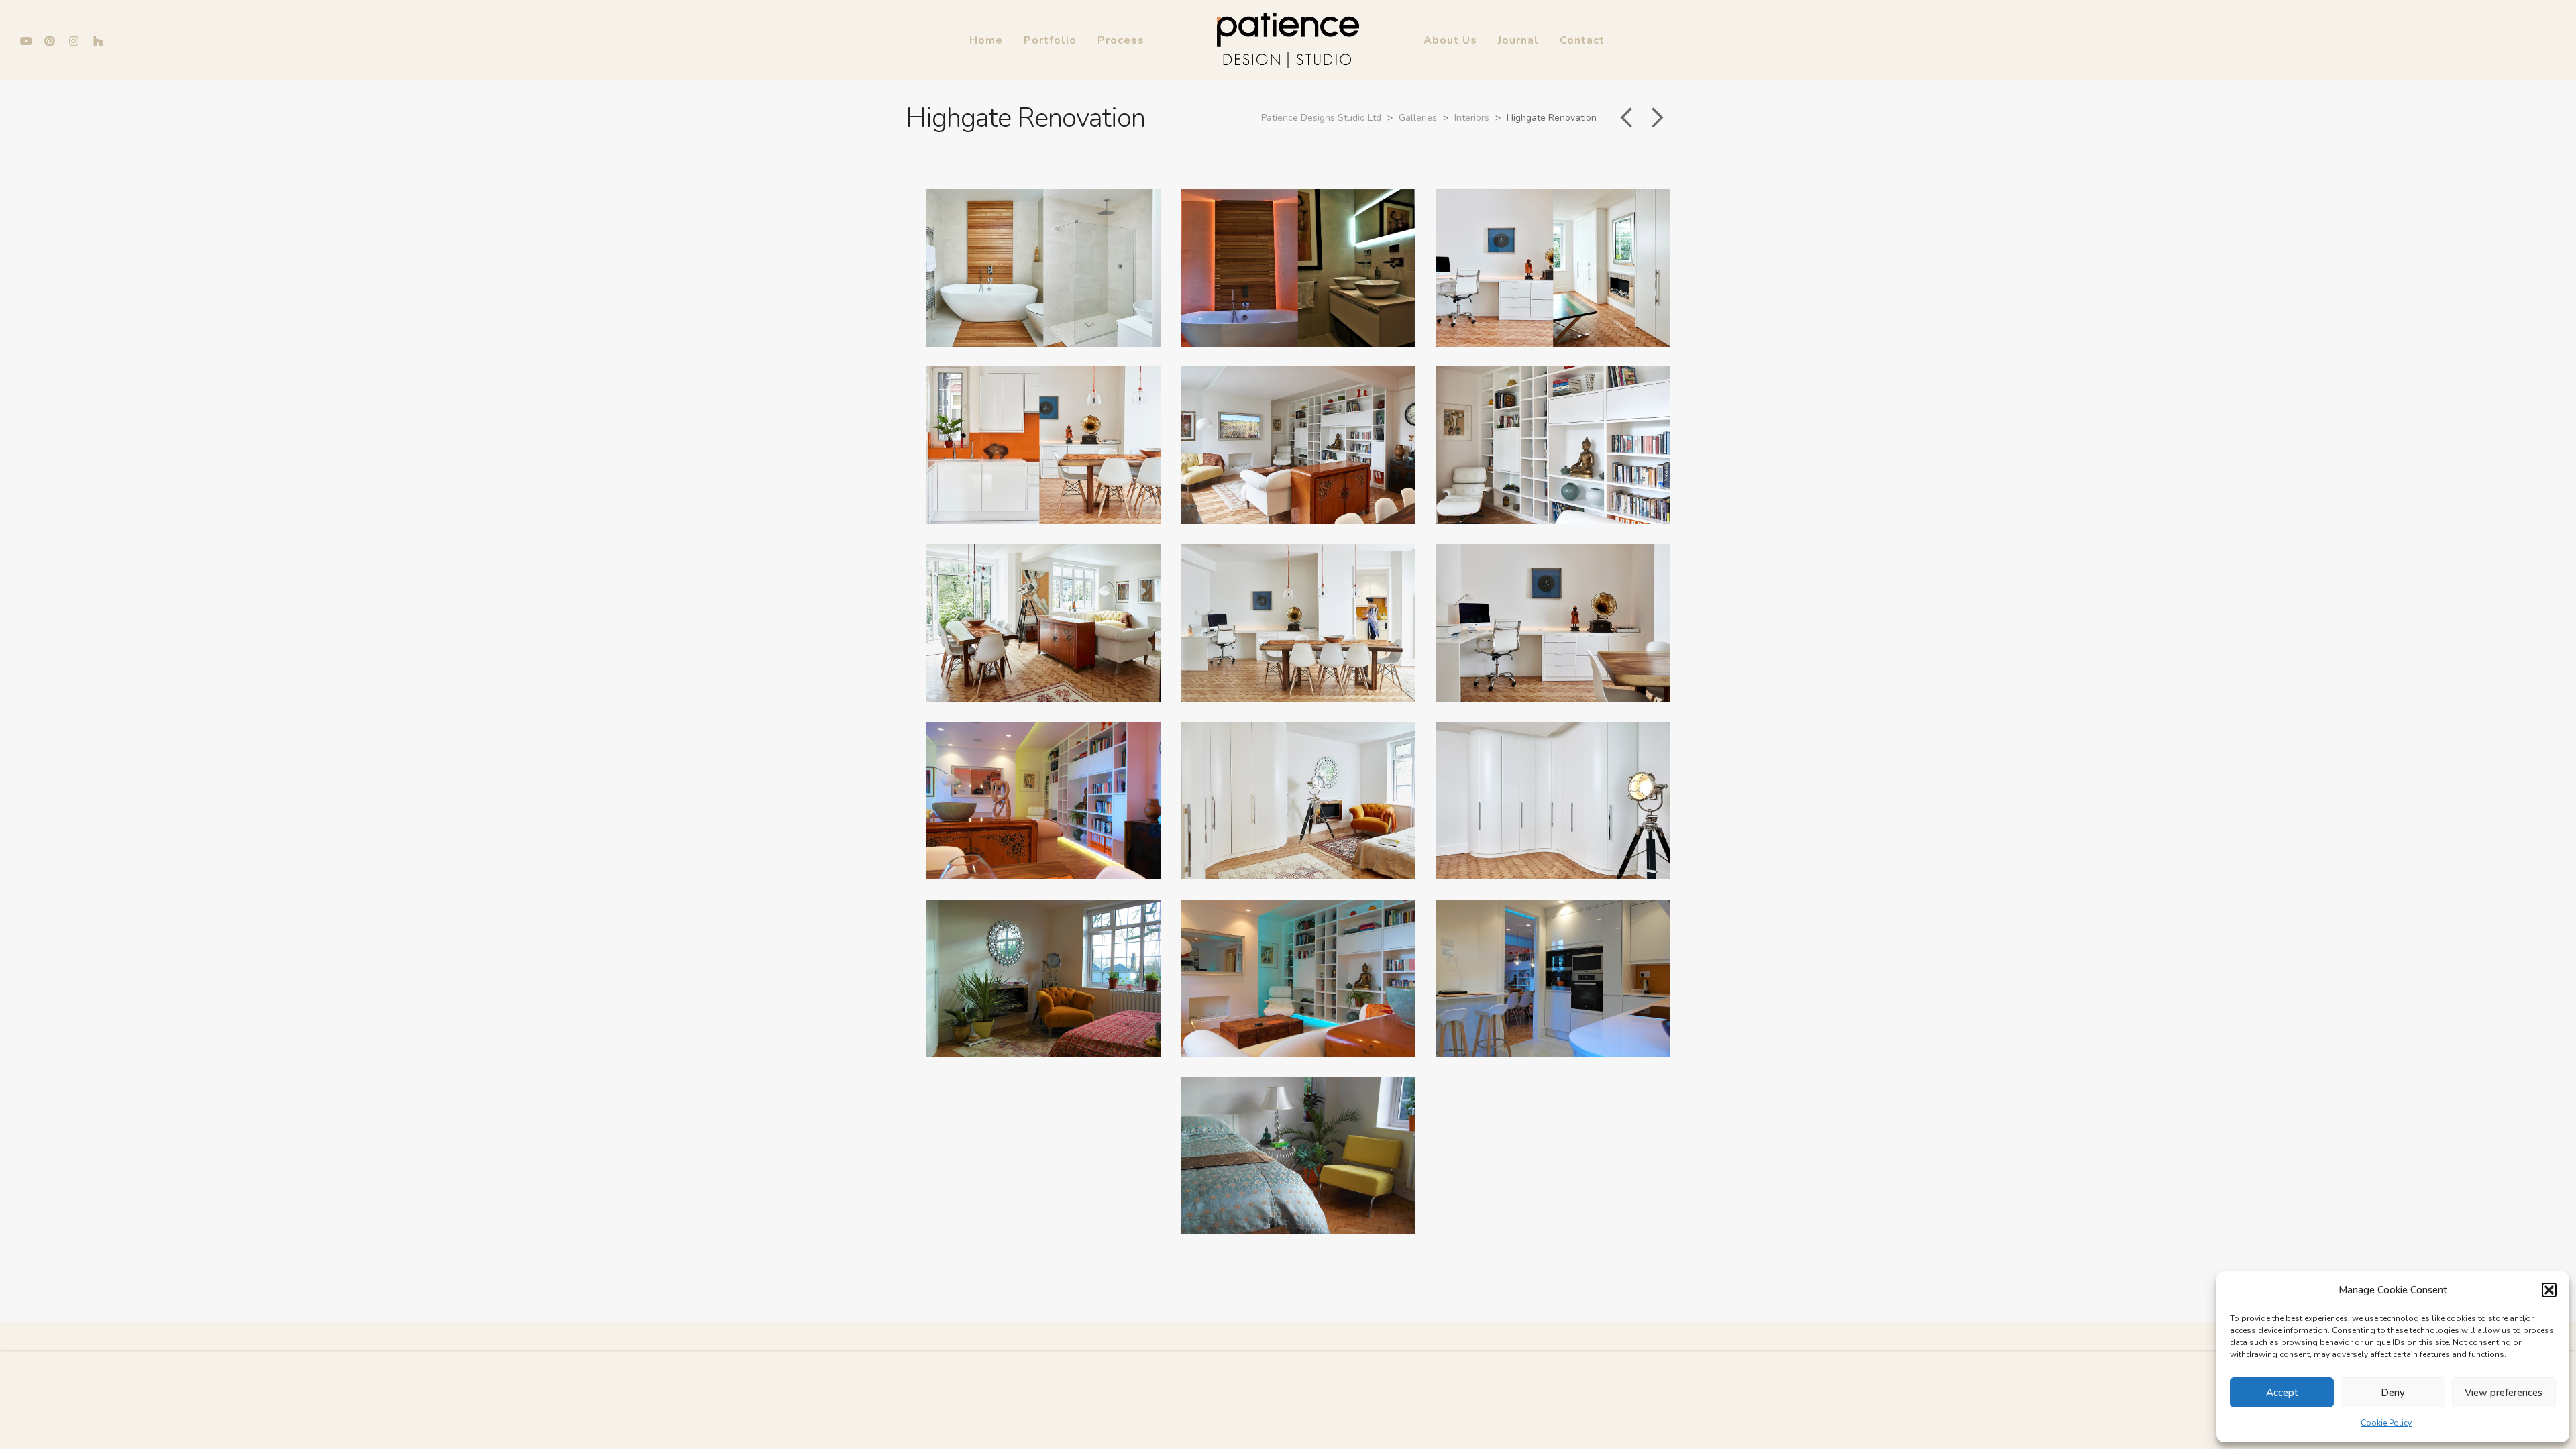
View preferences (2504, 1393)
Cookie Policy (2386, 1423)
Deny (2393, 1393)
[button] (2549, 1290)
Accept (2282, 1393)
